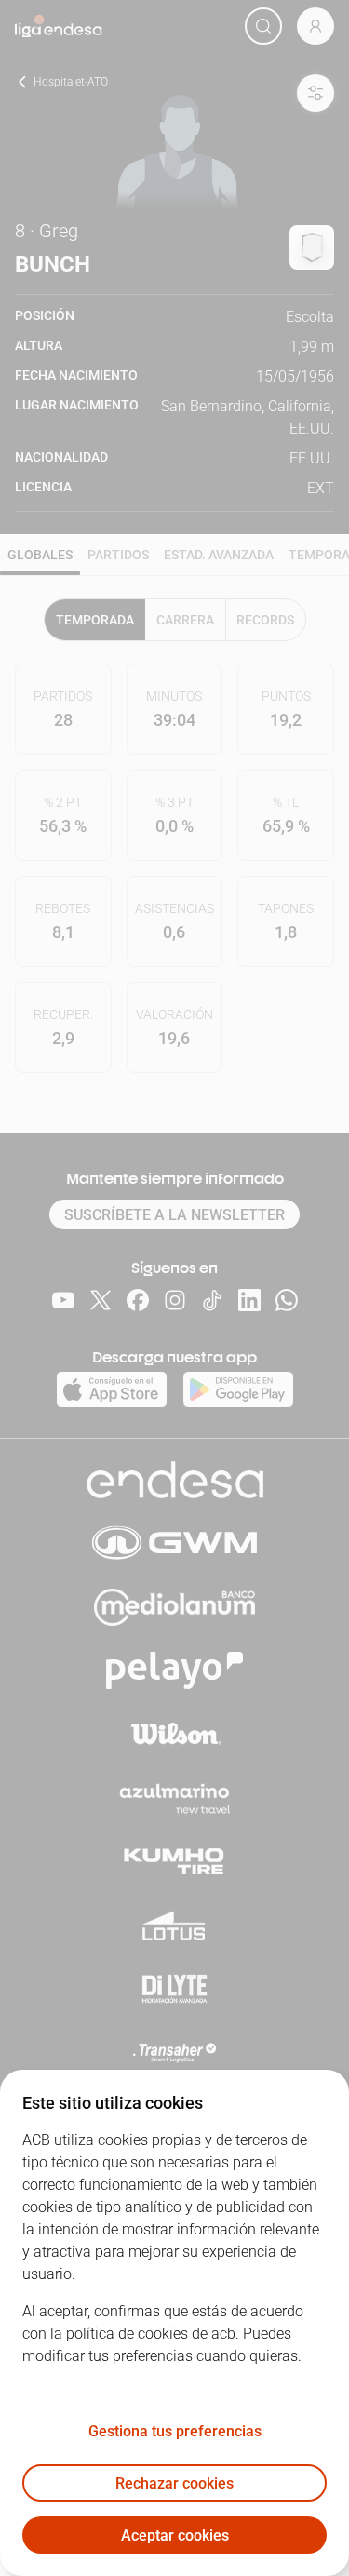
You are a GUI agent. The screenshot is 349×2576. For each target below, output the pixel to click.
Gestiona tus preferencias (175, 2431)
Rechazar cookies (174, 2483)
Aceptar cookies (175, 2536)
